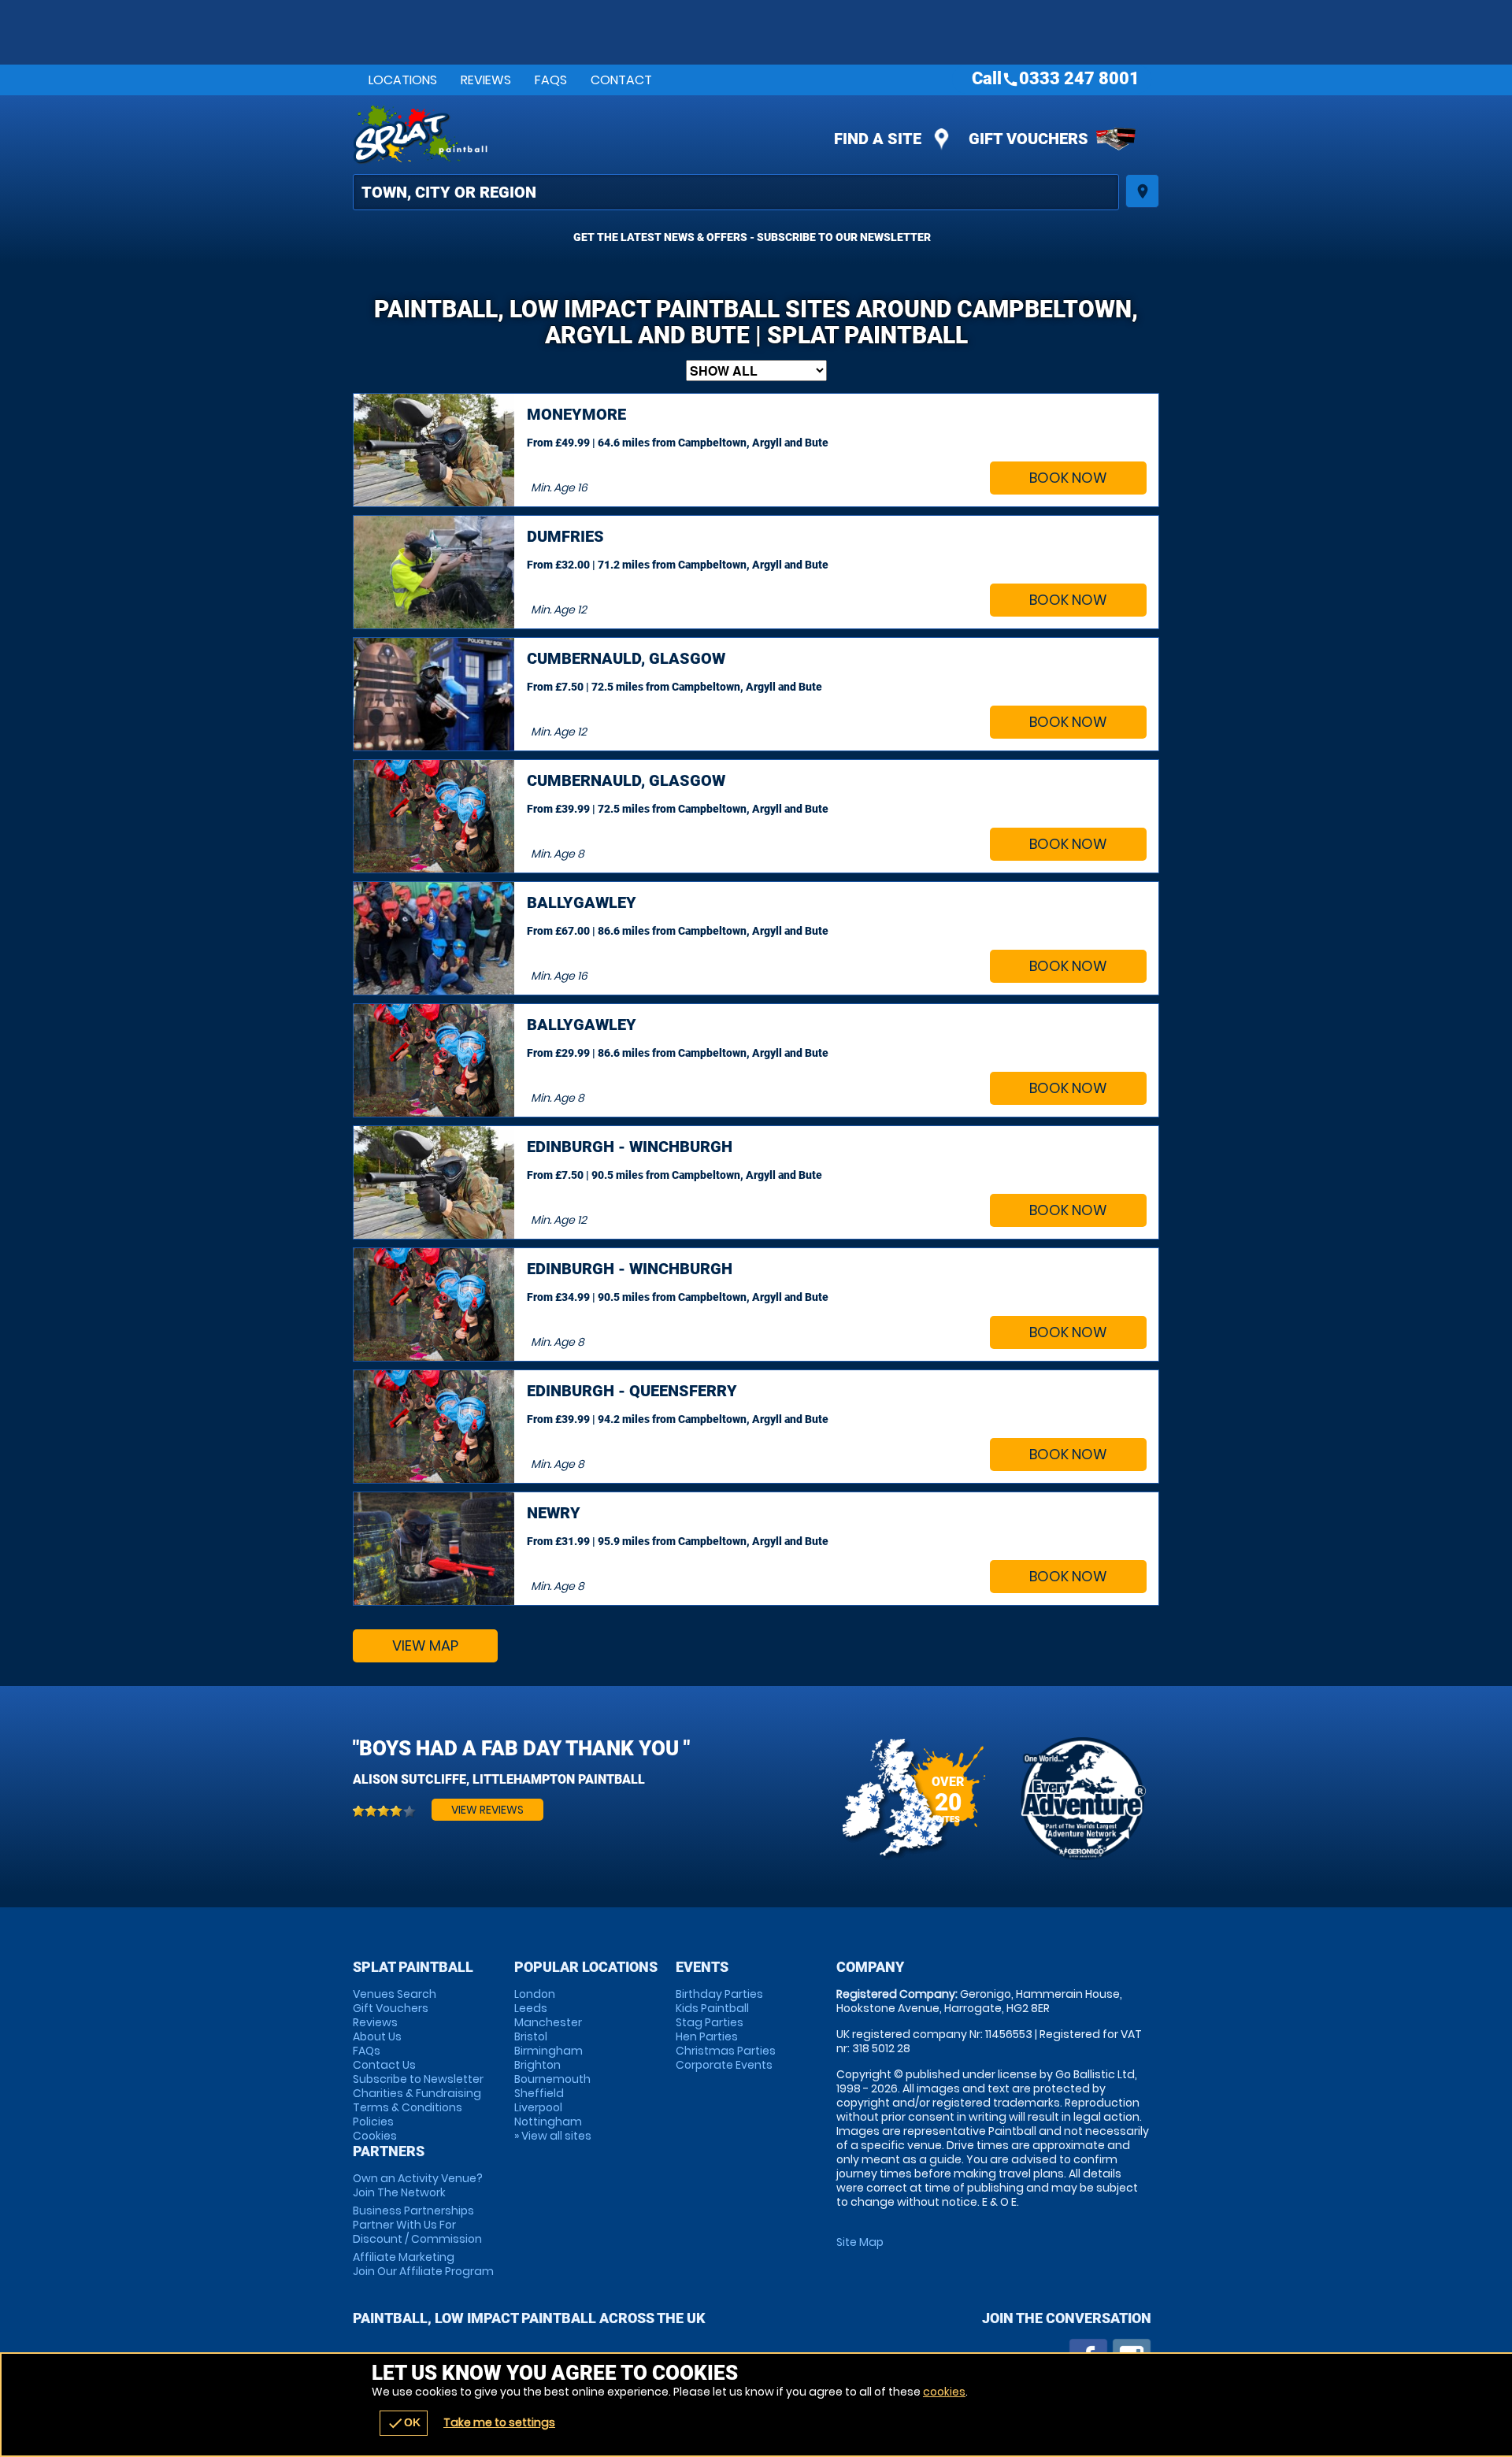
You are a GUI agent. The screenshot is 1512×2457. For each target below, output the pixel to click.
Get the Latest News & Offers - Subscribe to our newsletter (752, 237)
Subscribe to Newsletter (418, 2079)
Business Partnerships (417, 2225)
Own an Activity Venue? (418, 2185)
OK (404, 2423)
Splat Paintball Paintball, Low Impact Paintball (615, 135)
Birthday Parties (719, 1994)
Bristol (531, 2036)
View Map (425, 1645)
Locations (403, 80)
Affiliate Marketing (423, 2264)
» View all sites (553, 2136)
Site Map (860, 2242)
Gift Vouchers (1028, 139)
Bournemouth (552, 2079)
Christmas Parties (726, 2051)
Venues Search (395, 1994)
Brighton (537, 2065)
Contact (621, 80)
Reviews (486, 80)
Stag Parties (710, 2022)
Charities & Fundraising (417, 2093)
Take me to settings (499, 2422)
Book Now (1068, 478)
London (535, 1994)
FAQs (551, 80)
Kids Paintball (712, 2008)
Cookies (375, 2136)
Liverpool (538, 2107)
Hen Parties (707, 2036)
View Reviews (487, 1810)
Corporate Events (724, 2065)
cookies (944, 2392)
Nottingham (548, 2122)
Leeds (531, 2008)
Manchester (548, 2022)
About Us (377, 2036)
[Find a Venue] (736, 192)
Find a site (878, 139)
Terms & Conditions (408, 2107)
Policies (373, 2122)
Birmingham (548, 2051)
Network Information (1082, 1799)
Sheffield (539, 2093)
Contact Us (384, 2065)
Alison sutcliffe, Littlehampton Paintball (499, 1779)
